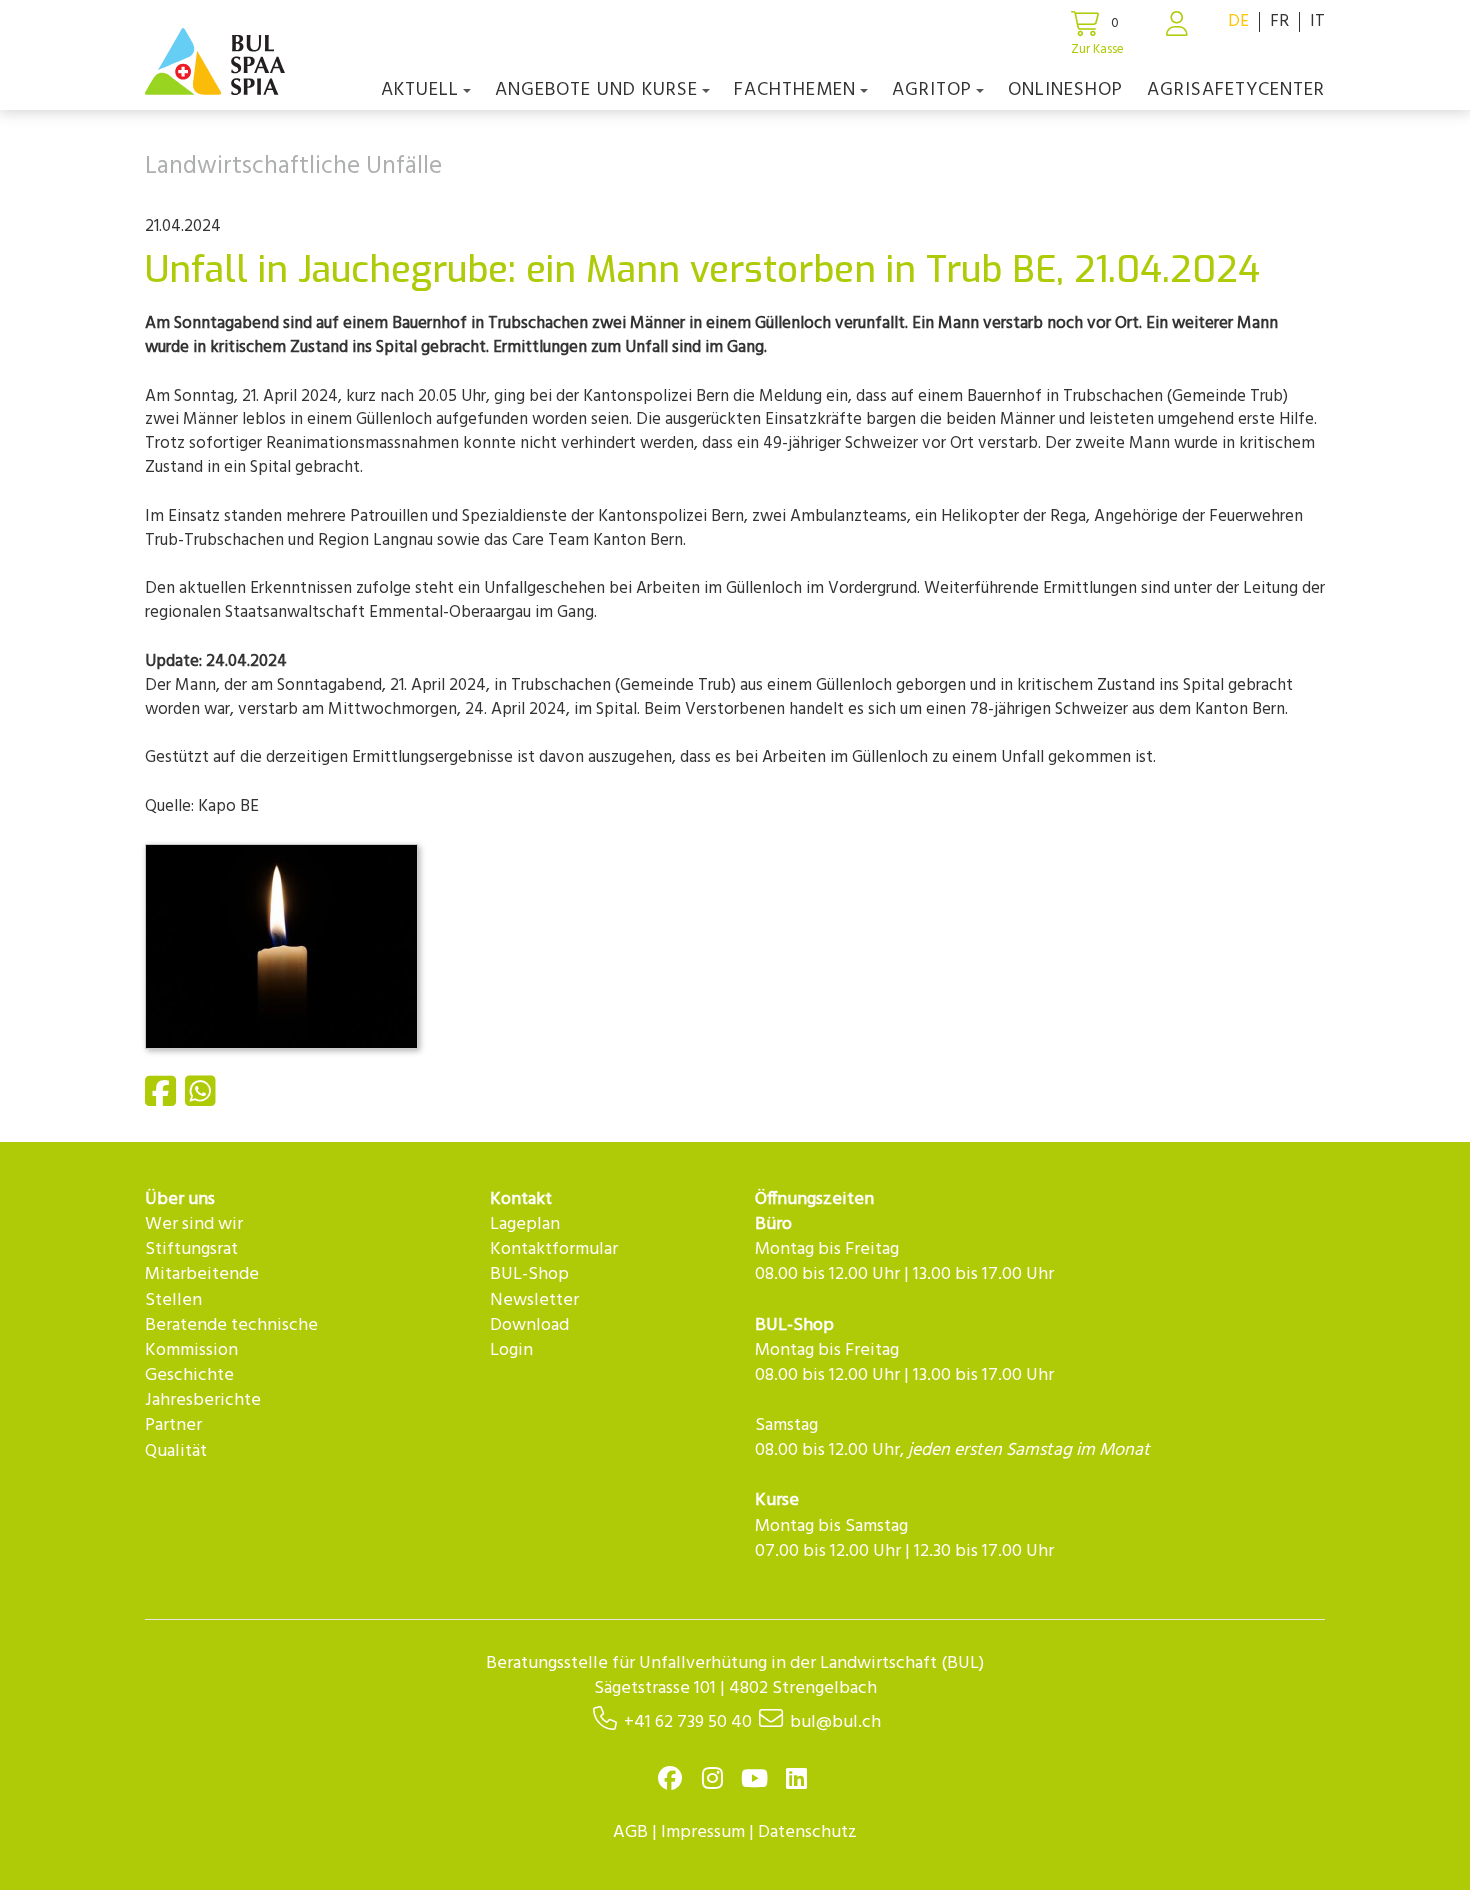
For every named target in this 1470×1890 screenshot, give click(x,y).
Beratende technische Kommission (231, 1338)
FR (1279, 21)
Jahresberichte (203, 1400)
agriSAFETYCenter (1236, 90)
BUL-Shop (529, 1274)
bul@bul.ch (835, 1722)
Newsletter (534, 1300)
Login (511, 1350)
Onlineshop (1065, 90)
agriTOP (932, 90)
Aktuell (420, 90)
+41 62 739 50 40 (688, 1722)
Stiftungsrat (191, 1249)
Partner (173, 1425)
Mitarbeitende (202, 1274)
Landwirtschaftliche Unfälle (293, 167)
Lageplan (525, 1224)
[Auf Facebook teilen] (163, 1099)
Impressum (703, 1832)
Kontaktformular (554, 1249)
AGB (630, 1832)
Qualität (176, 1451)
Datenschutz (807, 1832)
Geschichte (189, 1375)
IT (1317, 21)
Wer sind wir (194, 1224)
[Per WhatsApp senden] (203, 1099)
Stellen (173, 1300)
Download (529, 1325)
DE (1238, 21)
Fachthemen (795, 90)
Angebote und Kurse (596, 90)
